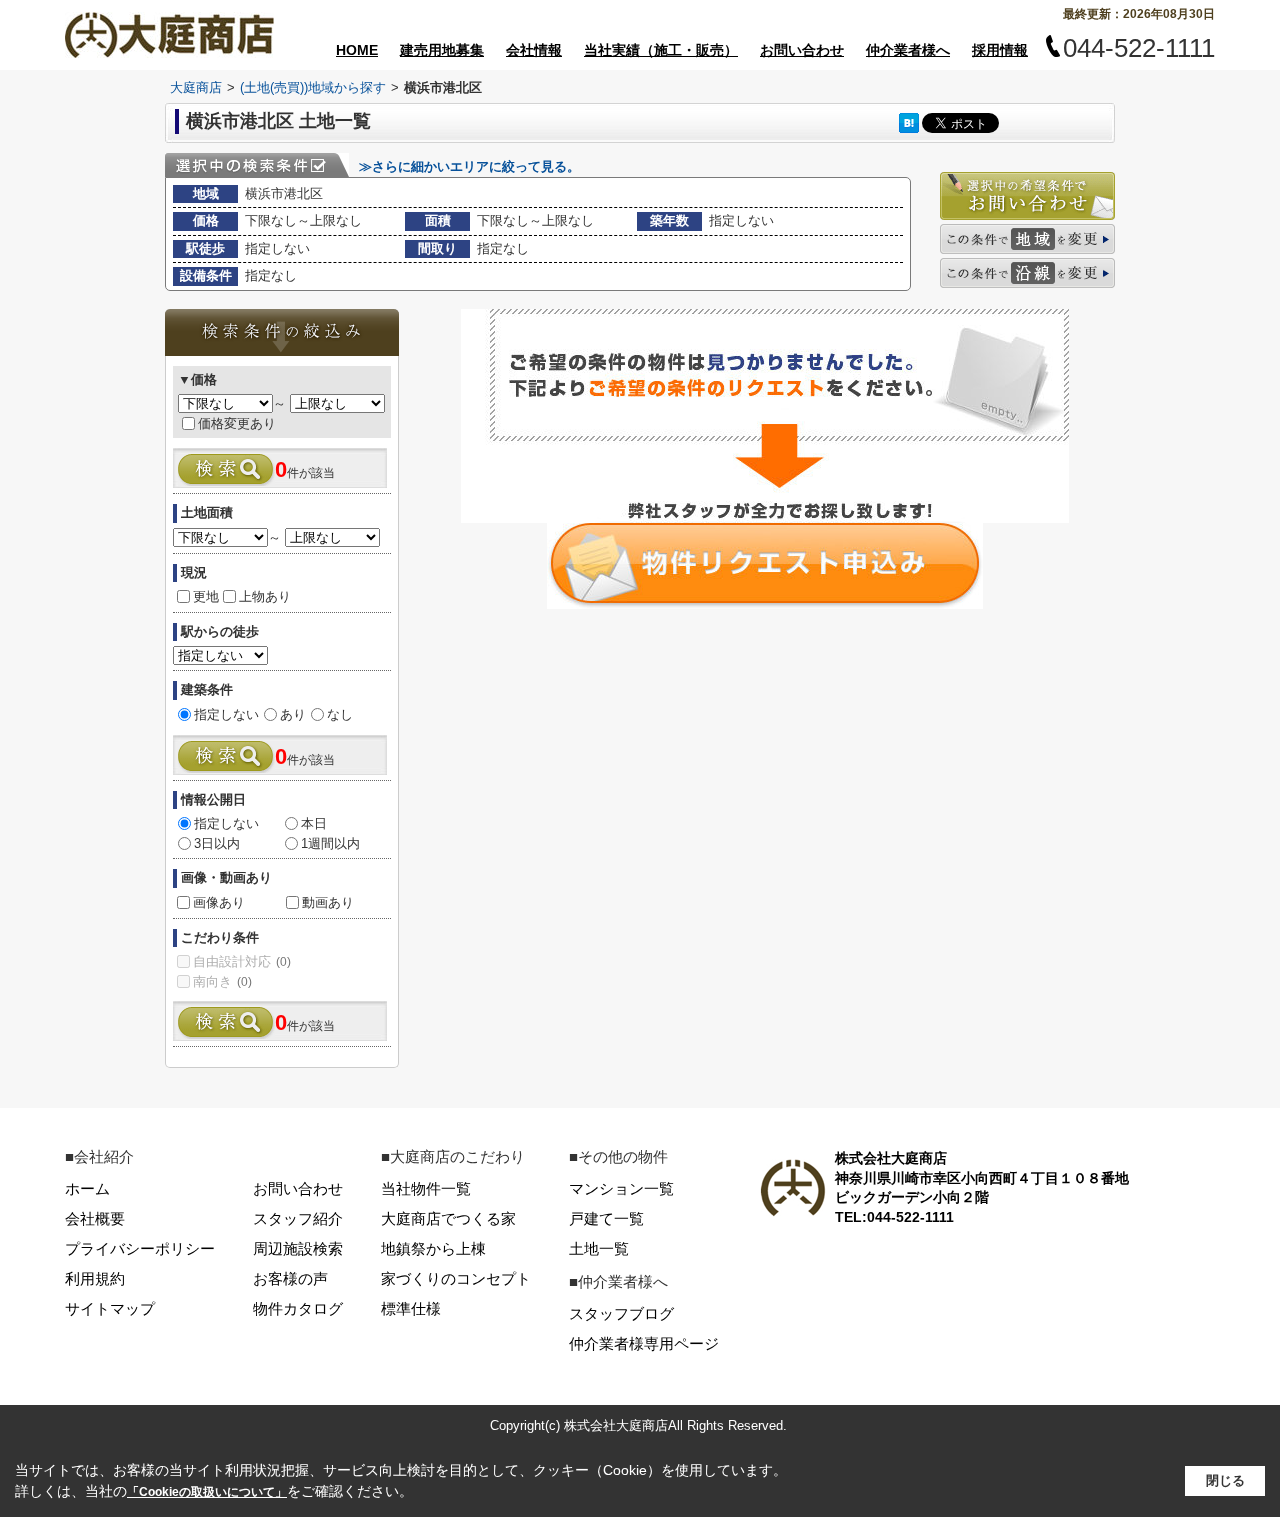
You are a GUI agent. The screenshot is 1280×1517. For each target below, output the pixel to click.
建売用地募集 (442, 50)
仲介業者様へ (908, 50)
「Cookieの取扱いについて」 (207, 1492)
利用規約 (95, 1278)
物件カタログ (298, 1308)
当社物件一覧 (426, 1188)
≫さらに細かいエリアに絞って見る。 (469, 166)
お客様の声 (290, 1278)
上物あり (265, 596)
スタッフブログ (621, 1313)
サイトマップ (110, 1308)
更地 (206, 596)
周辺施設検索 (298, 1248)
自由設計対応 (242, 961)
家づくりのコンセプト (456, 1278)
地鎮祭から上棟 (433, 1248)
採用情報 (1000, 50)
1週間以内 (330, 843)
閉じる (1225, 1480)
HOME (357, 50)
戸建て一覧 (606, 1218)
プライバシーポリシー (140, 1248)
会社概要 (95, 1218)
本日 (314, 823)
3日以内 (217, 843)
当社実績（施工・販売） (661, 50)
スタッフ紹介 (298, 1218)
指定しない (226, 714)
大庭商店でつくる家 (448, 1218)
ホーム (87, 1188)
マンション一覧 (621, 1188)
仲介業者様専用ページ (644, 1343)
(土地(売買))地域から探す (313, 87)
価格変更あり (237, 423)
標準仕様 (411, 1308)
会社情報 (534, 50)
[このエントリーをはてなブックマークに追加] (909, 122)
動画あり (328, 902)
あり (293, 714)
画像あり (219, 902)
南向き (222, 981)
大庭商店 (196, 87)
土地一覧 (599, 1248)
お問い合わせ (802, 50)
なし (340, 714)
